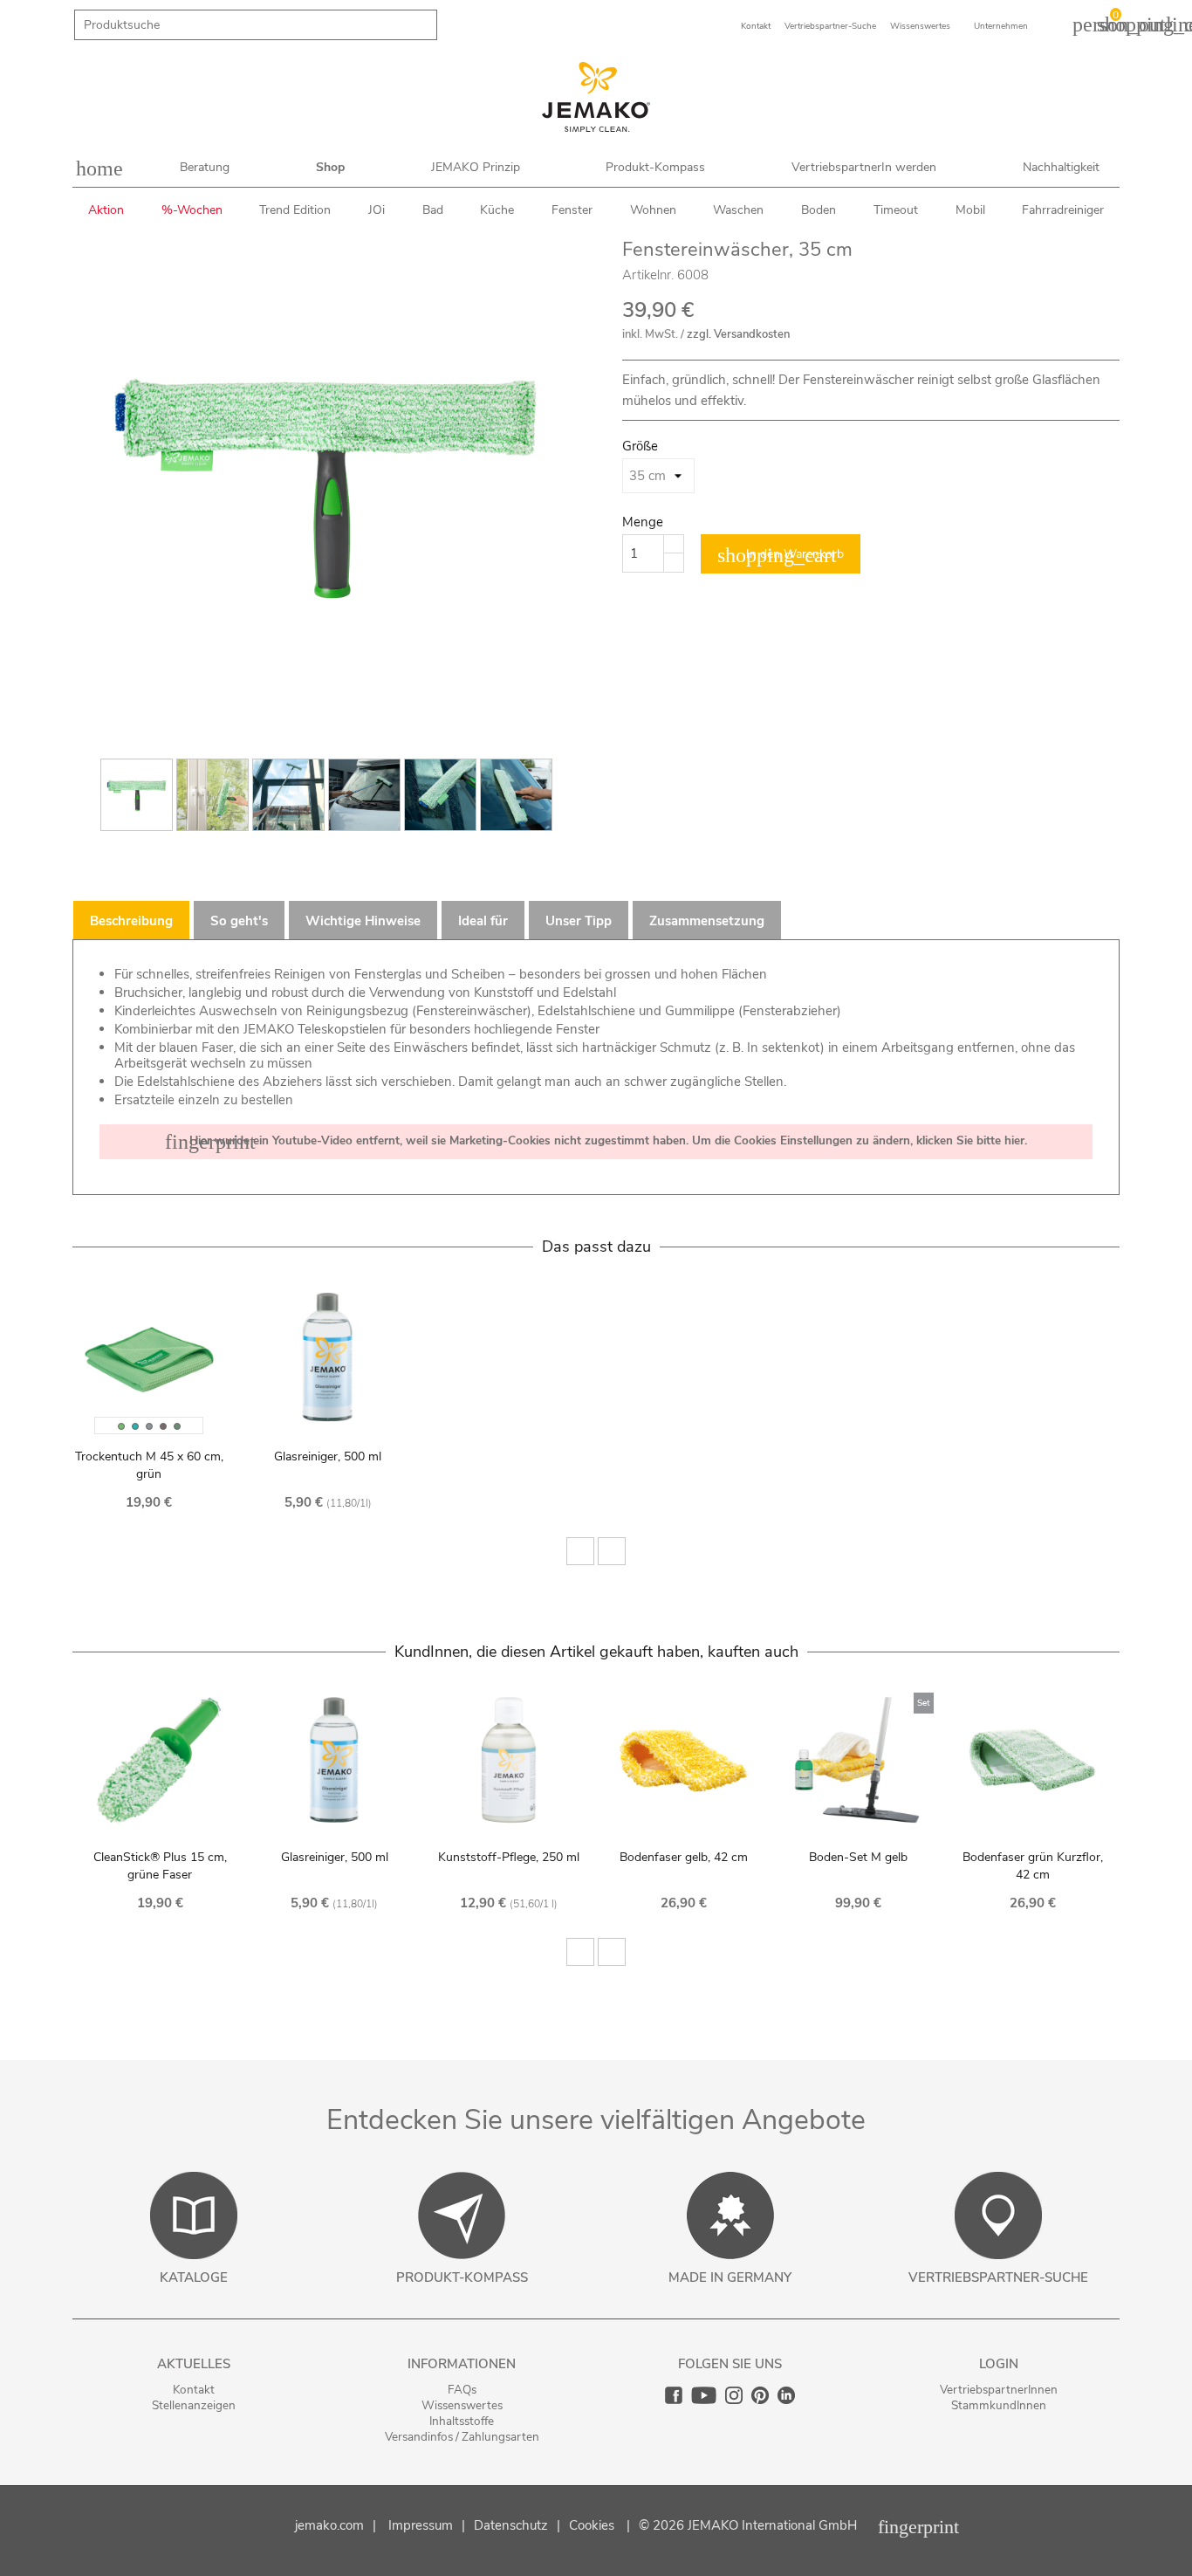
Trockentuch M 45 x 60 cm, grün (149, 1465)
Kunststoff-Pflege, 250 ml (509, 1857)
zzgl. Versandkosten (738, 334)
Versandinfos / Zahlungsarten (462, 2437)
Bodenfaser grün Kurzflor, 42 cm (1033, 1866)
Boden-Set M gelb (858, 1857)
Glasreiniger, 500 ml (328, 1456)
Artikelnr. (648, 275)
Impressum (421, 2525)
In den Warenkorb (781, 555)
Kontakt (194, 2390)
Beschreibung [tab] (131, 921)
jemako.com (329, 2525)
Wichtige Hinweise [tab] (363, 921)
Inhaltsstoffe (462, 2421)
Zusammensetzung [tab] (707, 921)
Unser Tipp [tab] (579, 921)
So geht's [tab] (239, 921)
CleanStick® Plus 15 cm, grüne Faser (160, 1866)
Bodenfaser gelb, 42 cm (684, 1857)
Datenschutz (511, 2525)
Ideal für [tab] (483, 921)
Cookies (592, 2525)
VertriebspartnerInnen (999, 2390)
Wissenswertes (462, 2405)
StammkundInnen (999, 2405)
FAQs (462, 2390)
